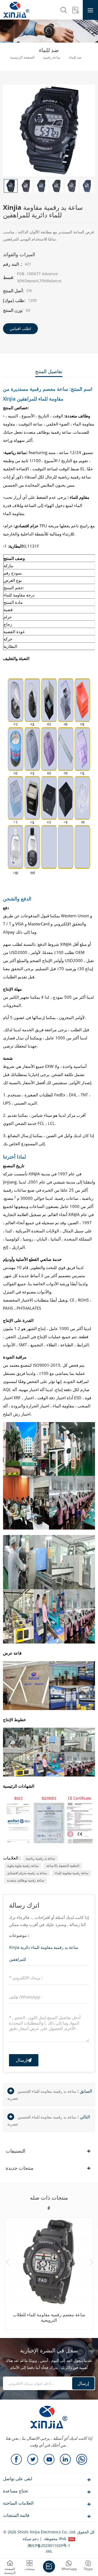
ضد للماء (75, 58)
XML (49, 2551)
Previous (8, 2262)
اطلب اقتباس (20, 329)
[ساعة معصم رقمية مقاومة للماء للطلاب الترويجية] (49, 2261)
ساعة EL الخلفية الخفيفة (63, 1866)
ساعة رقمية (52, 58)
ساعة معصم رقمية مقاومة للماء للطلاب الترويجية (49, 2317)
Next (92, 2262)
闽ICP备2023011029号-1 (49, 2545)
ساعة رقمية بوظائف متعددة (26, 1880)
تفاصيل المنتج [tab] (49, 371)
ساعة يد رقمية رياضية (40, 1858)
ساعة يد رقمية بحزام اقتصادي (27, 1873)
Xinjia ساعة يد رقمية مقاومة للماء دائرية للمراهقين (44, 1953)
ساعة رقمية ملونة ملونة (23, 1866)
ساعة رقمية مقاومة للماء (72, 1873)
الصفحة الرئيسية (22, 58)
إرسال (22, 2060)
